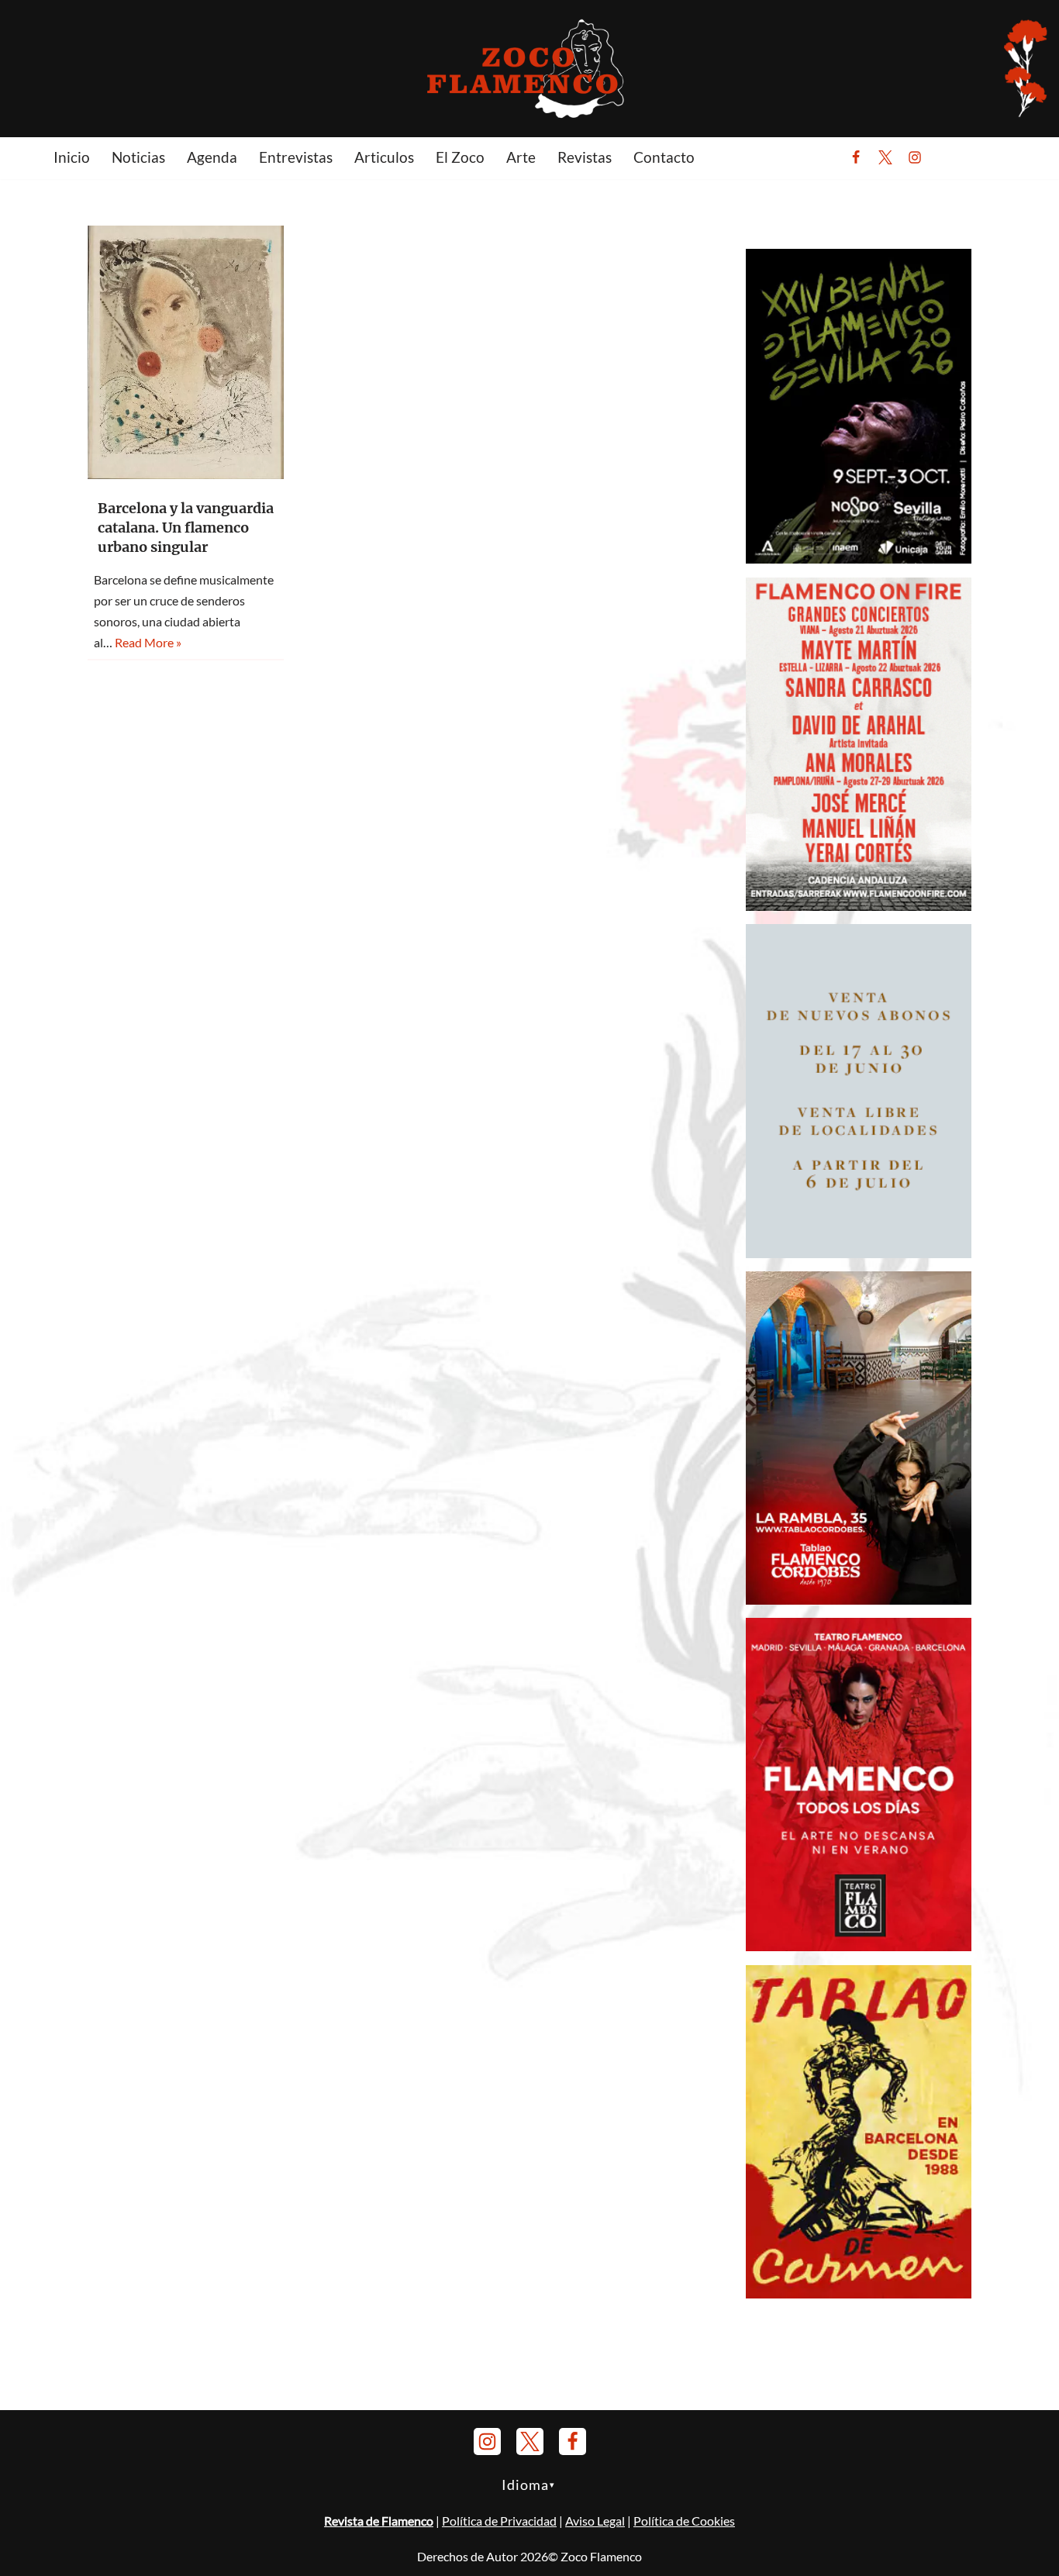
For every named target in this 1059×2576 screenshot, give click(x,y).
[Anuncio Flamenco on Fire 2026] (859, 906)
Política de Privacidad (499, 2521)
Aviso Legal (595, 2521)
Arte (521, 157)
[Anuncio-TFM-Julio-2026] (859, 1946)
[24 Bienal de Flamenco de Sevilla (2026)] (859, 559)
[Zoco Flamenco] (529, 68)
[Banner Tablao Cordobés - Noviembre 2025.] (859, 1600)
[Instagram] (915, 157)
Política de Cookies (684, 2521)
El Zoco (460, 157)
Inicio (72, 157)
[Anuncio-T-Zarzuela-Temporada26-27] (859, 1253)
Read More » (148, 642)
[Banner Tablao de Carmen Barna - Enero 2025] (859, 2293)
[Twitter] (885, 157)
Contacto (664, 157)
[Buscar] (953, 157)
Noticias (138, 157)
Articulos (384, 157)
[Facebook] (856, 157)
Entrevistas (296, 157)
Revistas (585, 157)
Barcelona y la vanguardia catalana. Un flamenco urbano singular (186, 528)
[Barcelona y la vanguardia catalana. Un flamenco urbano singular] (186, 352)
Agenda (212, 157)
